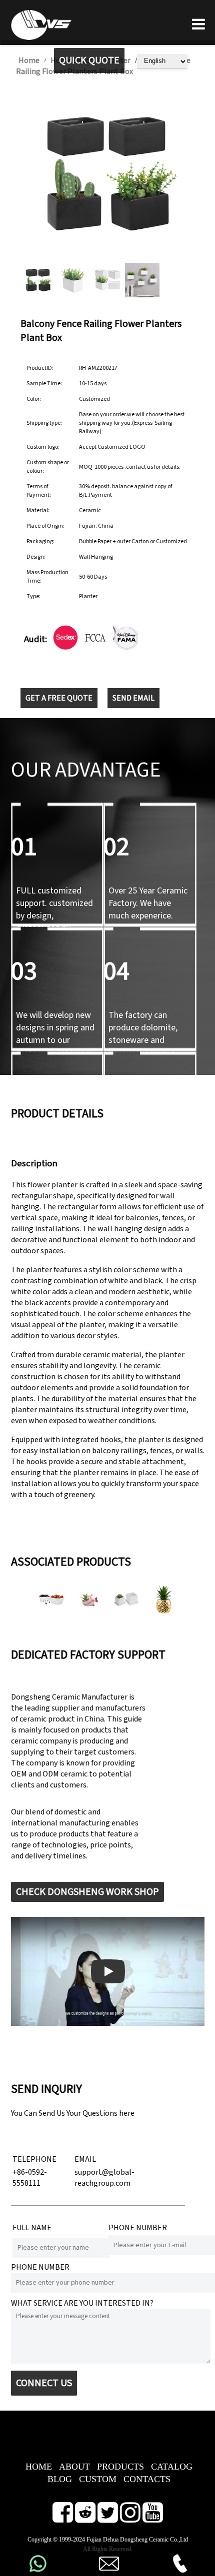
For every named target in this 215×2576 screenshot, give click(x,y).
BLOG (60, 2479)
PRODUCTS (120, 2467)
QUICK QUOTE (89, 60)
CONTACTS (147, 2479)
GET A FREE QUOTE (59, 698)
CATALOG (172, 2467)
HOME (39, 2467)
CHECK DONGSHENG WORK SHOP (87, 1892)
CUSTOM (98, 2479)
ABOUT (74, 2467)
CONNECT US (44, 2383)
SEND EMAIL (133, 698)
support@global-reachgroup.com (104, 2178)
